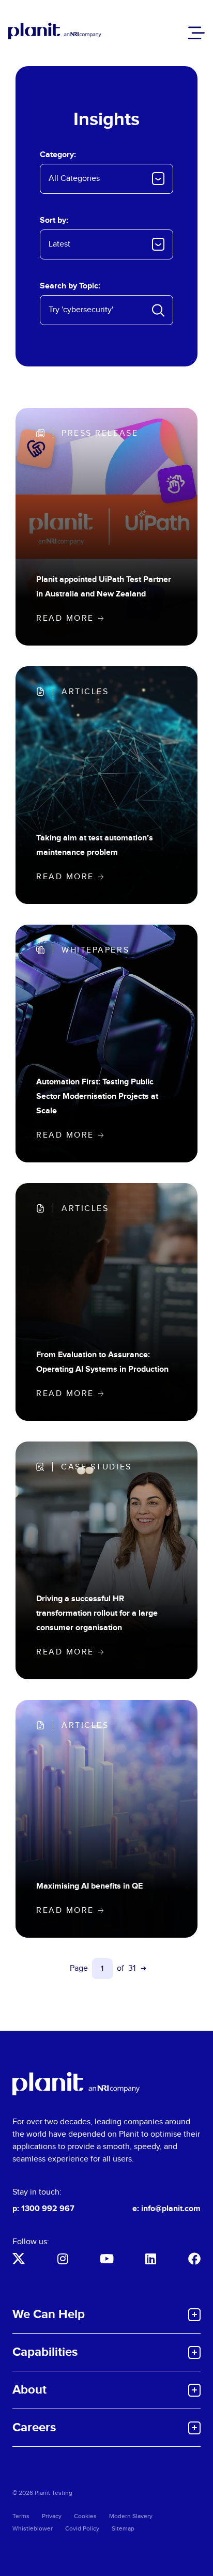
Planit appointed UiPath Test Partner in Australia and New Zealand (104, 587)
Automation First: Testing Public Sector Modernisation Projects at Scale (97, 1097)
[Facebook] (194, 2259)
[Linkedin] (150, 2259)
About (29, 2390)
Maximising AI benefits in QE (89, 1886)
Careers (34, 2427)
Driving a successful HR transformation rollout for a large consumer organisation (97, 1613)
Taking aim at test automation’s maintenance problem (95, 845)
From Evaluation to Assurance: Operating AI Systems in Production (102, 1362)
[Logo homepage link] (76, 2084)
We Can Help (49, 2314)
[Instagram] (63, 2259)
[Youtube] (106, 2259)
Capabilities (45, 2352)
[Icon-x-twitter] (19, 2259)
